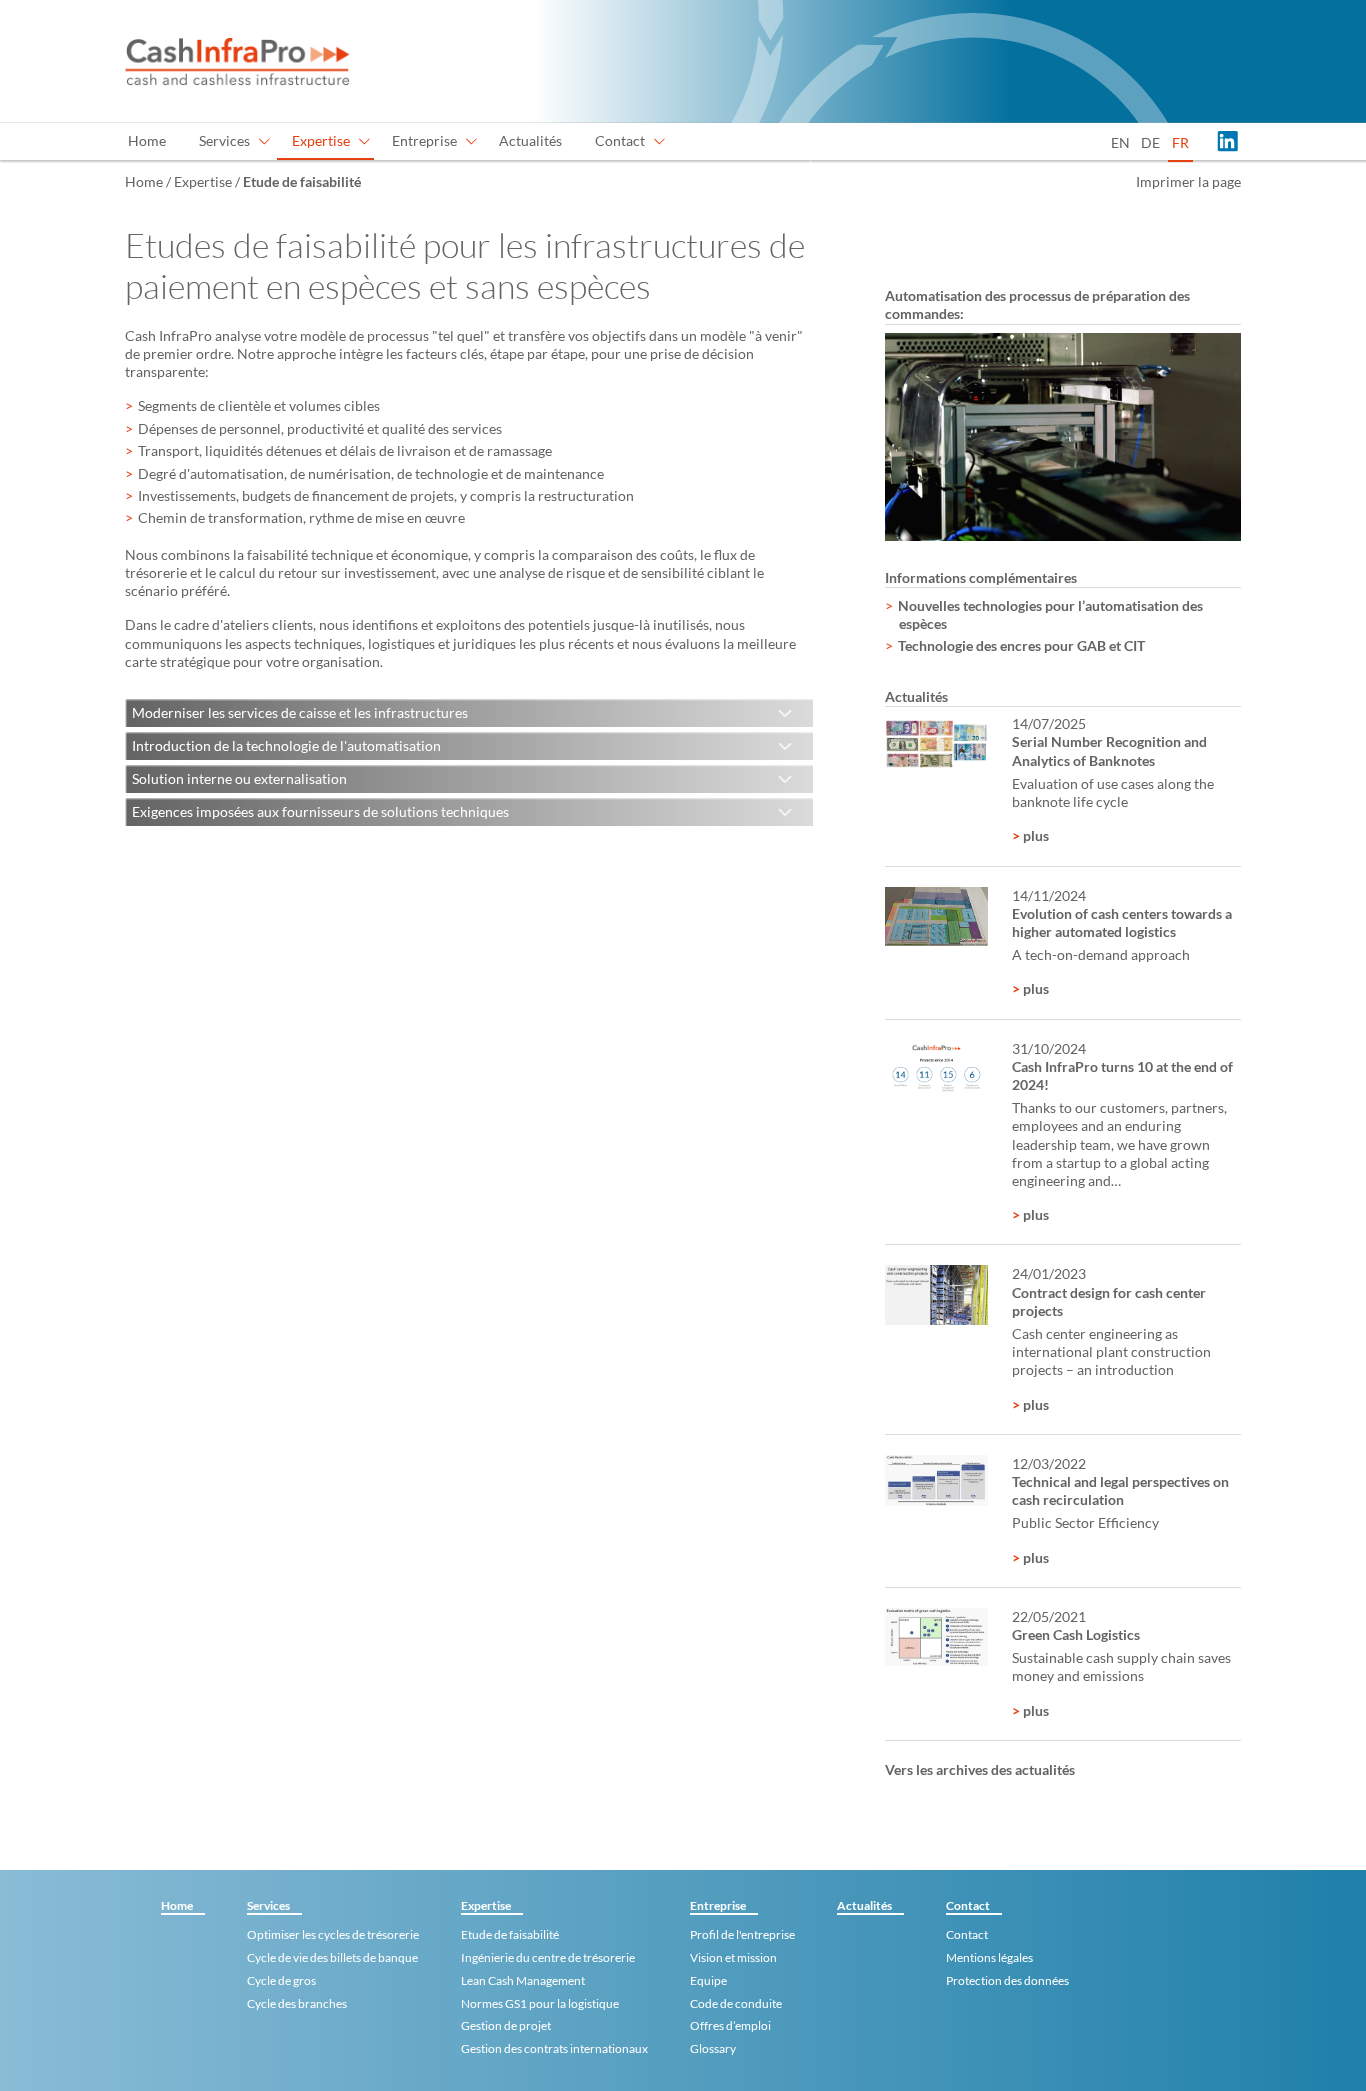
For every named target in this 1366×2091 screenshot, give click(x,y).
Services (224, 140)
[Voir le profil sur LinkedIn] (1227, 141)
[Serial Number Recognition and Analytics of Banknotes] (936, 744)
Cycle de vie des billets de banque (332, 1957)
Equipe (708, 1980)
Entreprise (424, 140)
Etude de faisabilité (510, 1934)
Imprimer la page (1188, 181)
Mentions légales (989, 1957)
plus (1034, 835)
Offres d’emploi (730, 2025)
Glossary (713, 2048)
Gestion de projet (506, 2025)
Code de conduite (736, 2003)
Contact (620, 140)
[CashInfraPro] (238, 61)
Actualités (530, 140)
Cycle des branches (297, 2003)
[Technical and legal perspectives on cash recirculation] (936, 1480)
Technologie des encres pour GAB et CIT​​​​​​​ (1021, 645)
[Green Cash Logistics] (936, 1637)
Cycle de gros (281, 1980)
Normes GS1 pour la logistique (540, 2003)
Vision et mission (733, 1957)
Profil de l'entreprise (742, 1934)
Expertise (321, 140)
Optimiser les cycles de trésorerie (333, 1934)
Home (147, 140)
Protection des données (1007, 1980)
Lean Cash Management (523, 1980)
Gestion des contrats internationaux (554, 2048)
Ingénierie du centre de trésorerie (548, 1957)
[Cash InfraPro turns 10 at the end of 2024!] (936, 1069)
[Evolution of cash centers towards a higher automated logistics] (936, 916)
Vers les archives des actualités (980, 1769)
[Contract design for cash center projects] (936, 1294)
